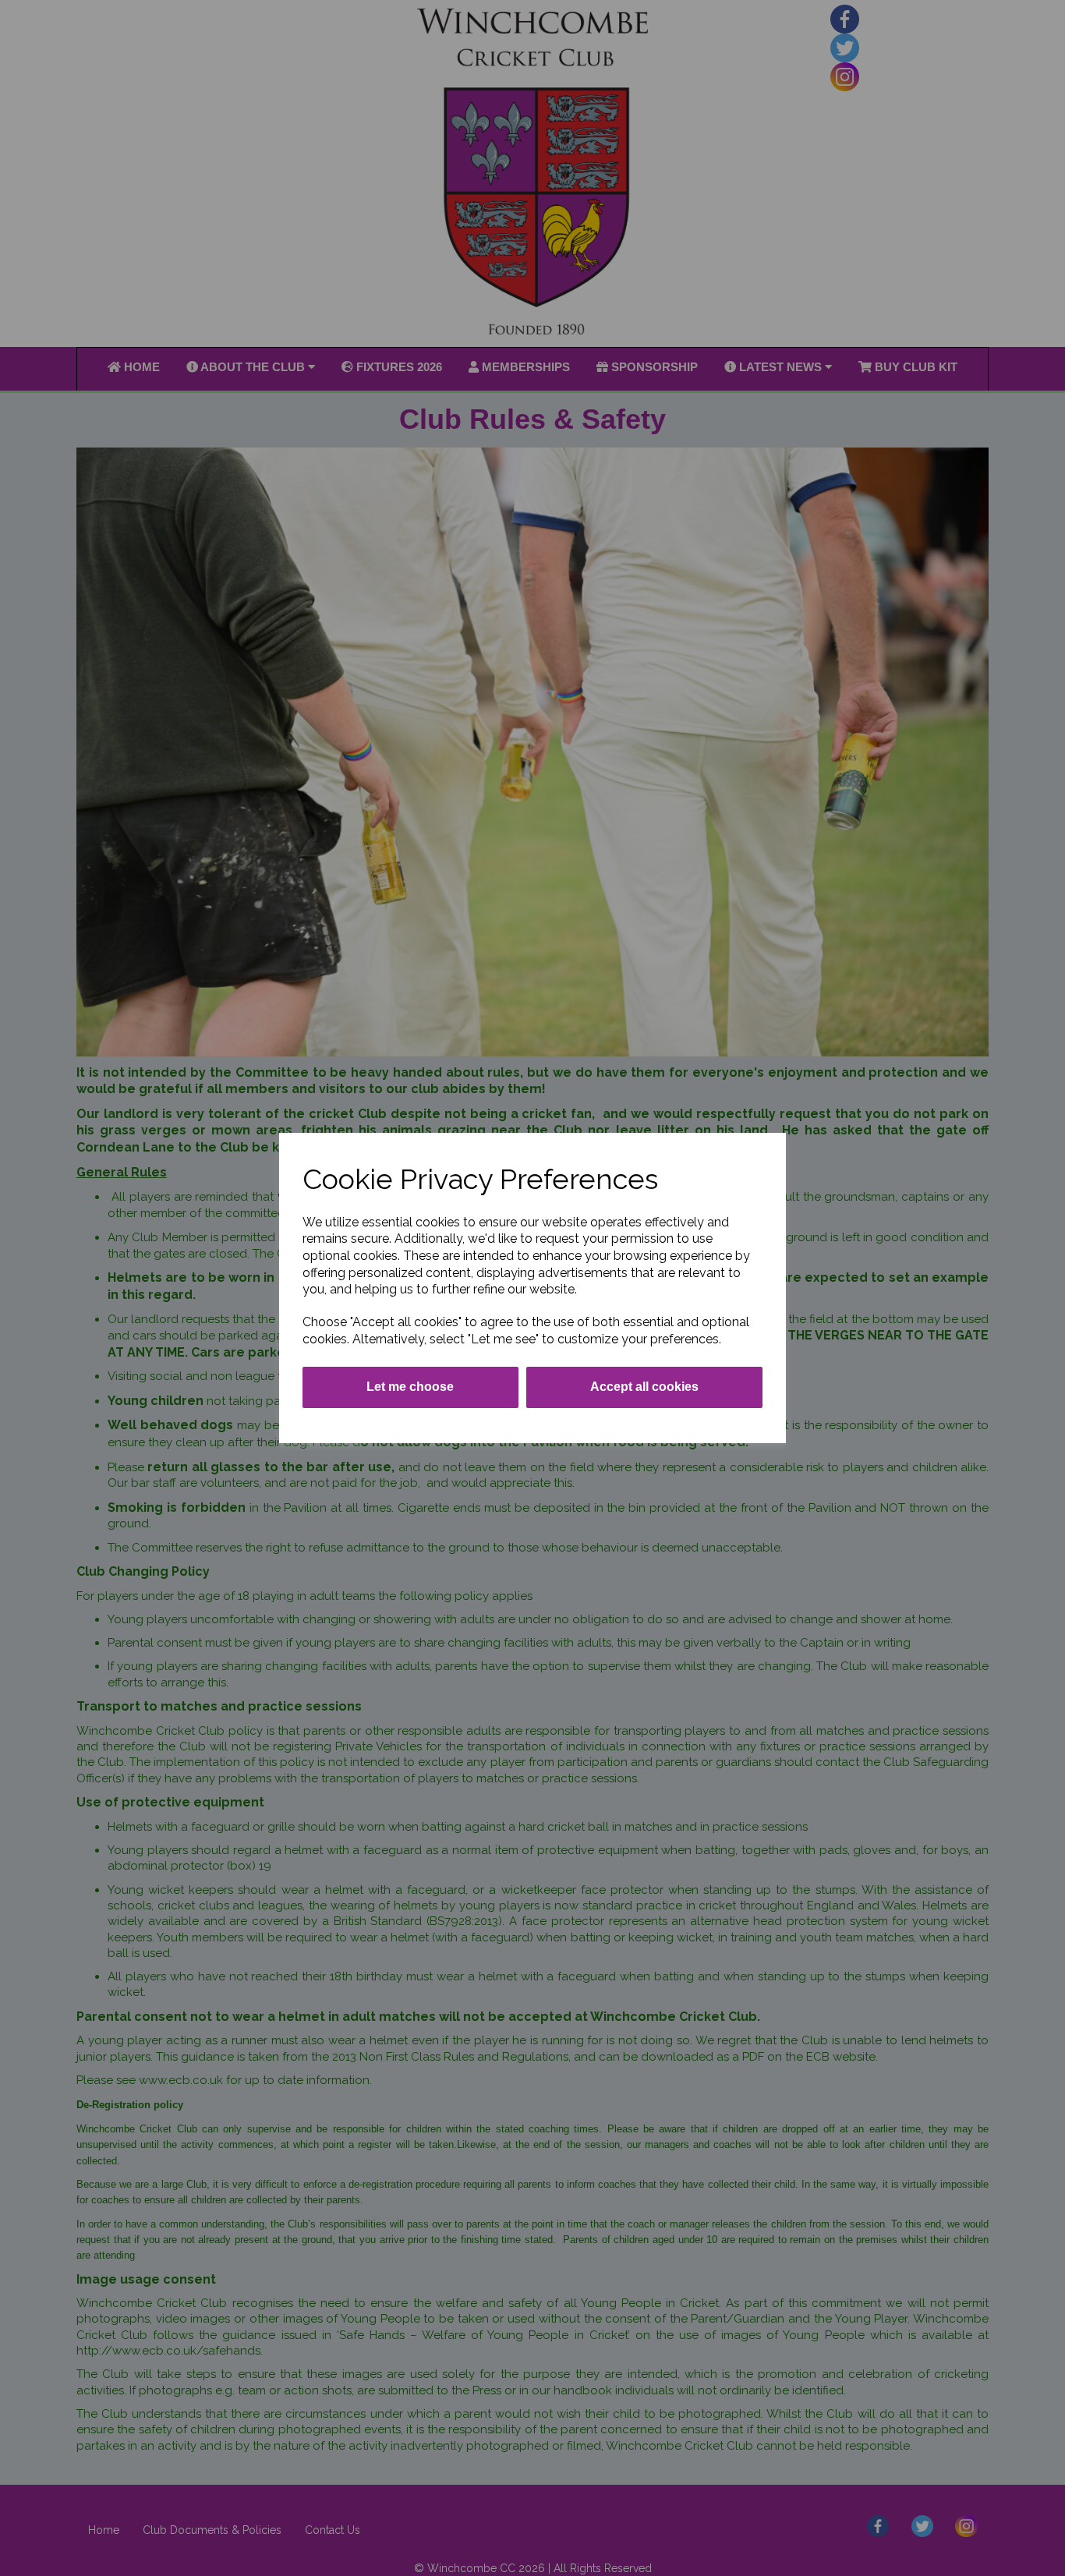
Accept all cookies (644, 1387)
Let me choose (410, 1387)
